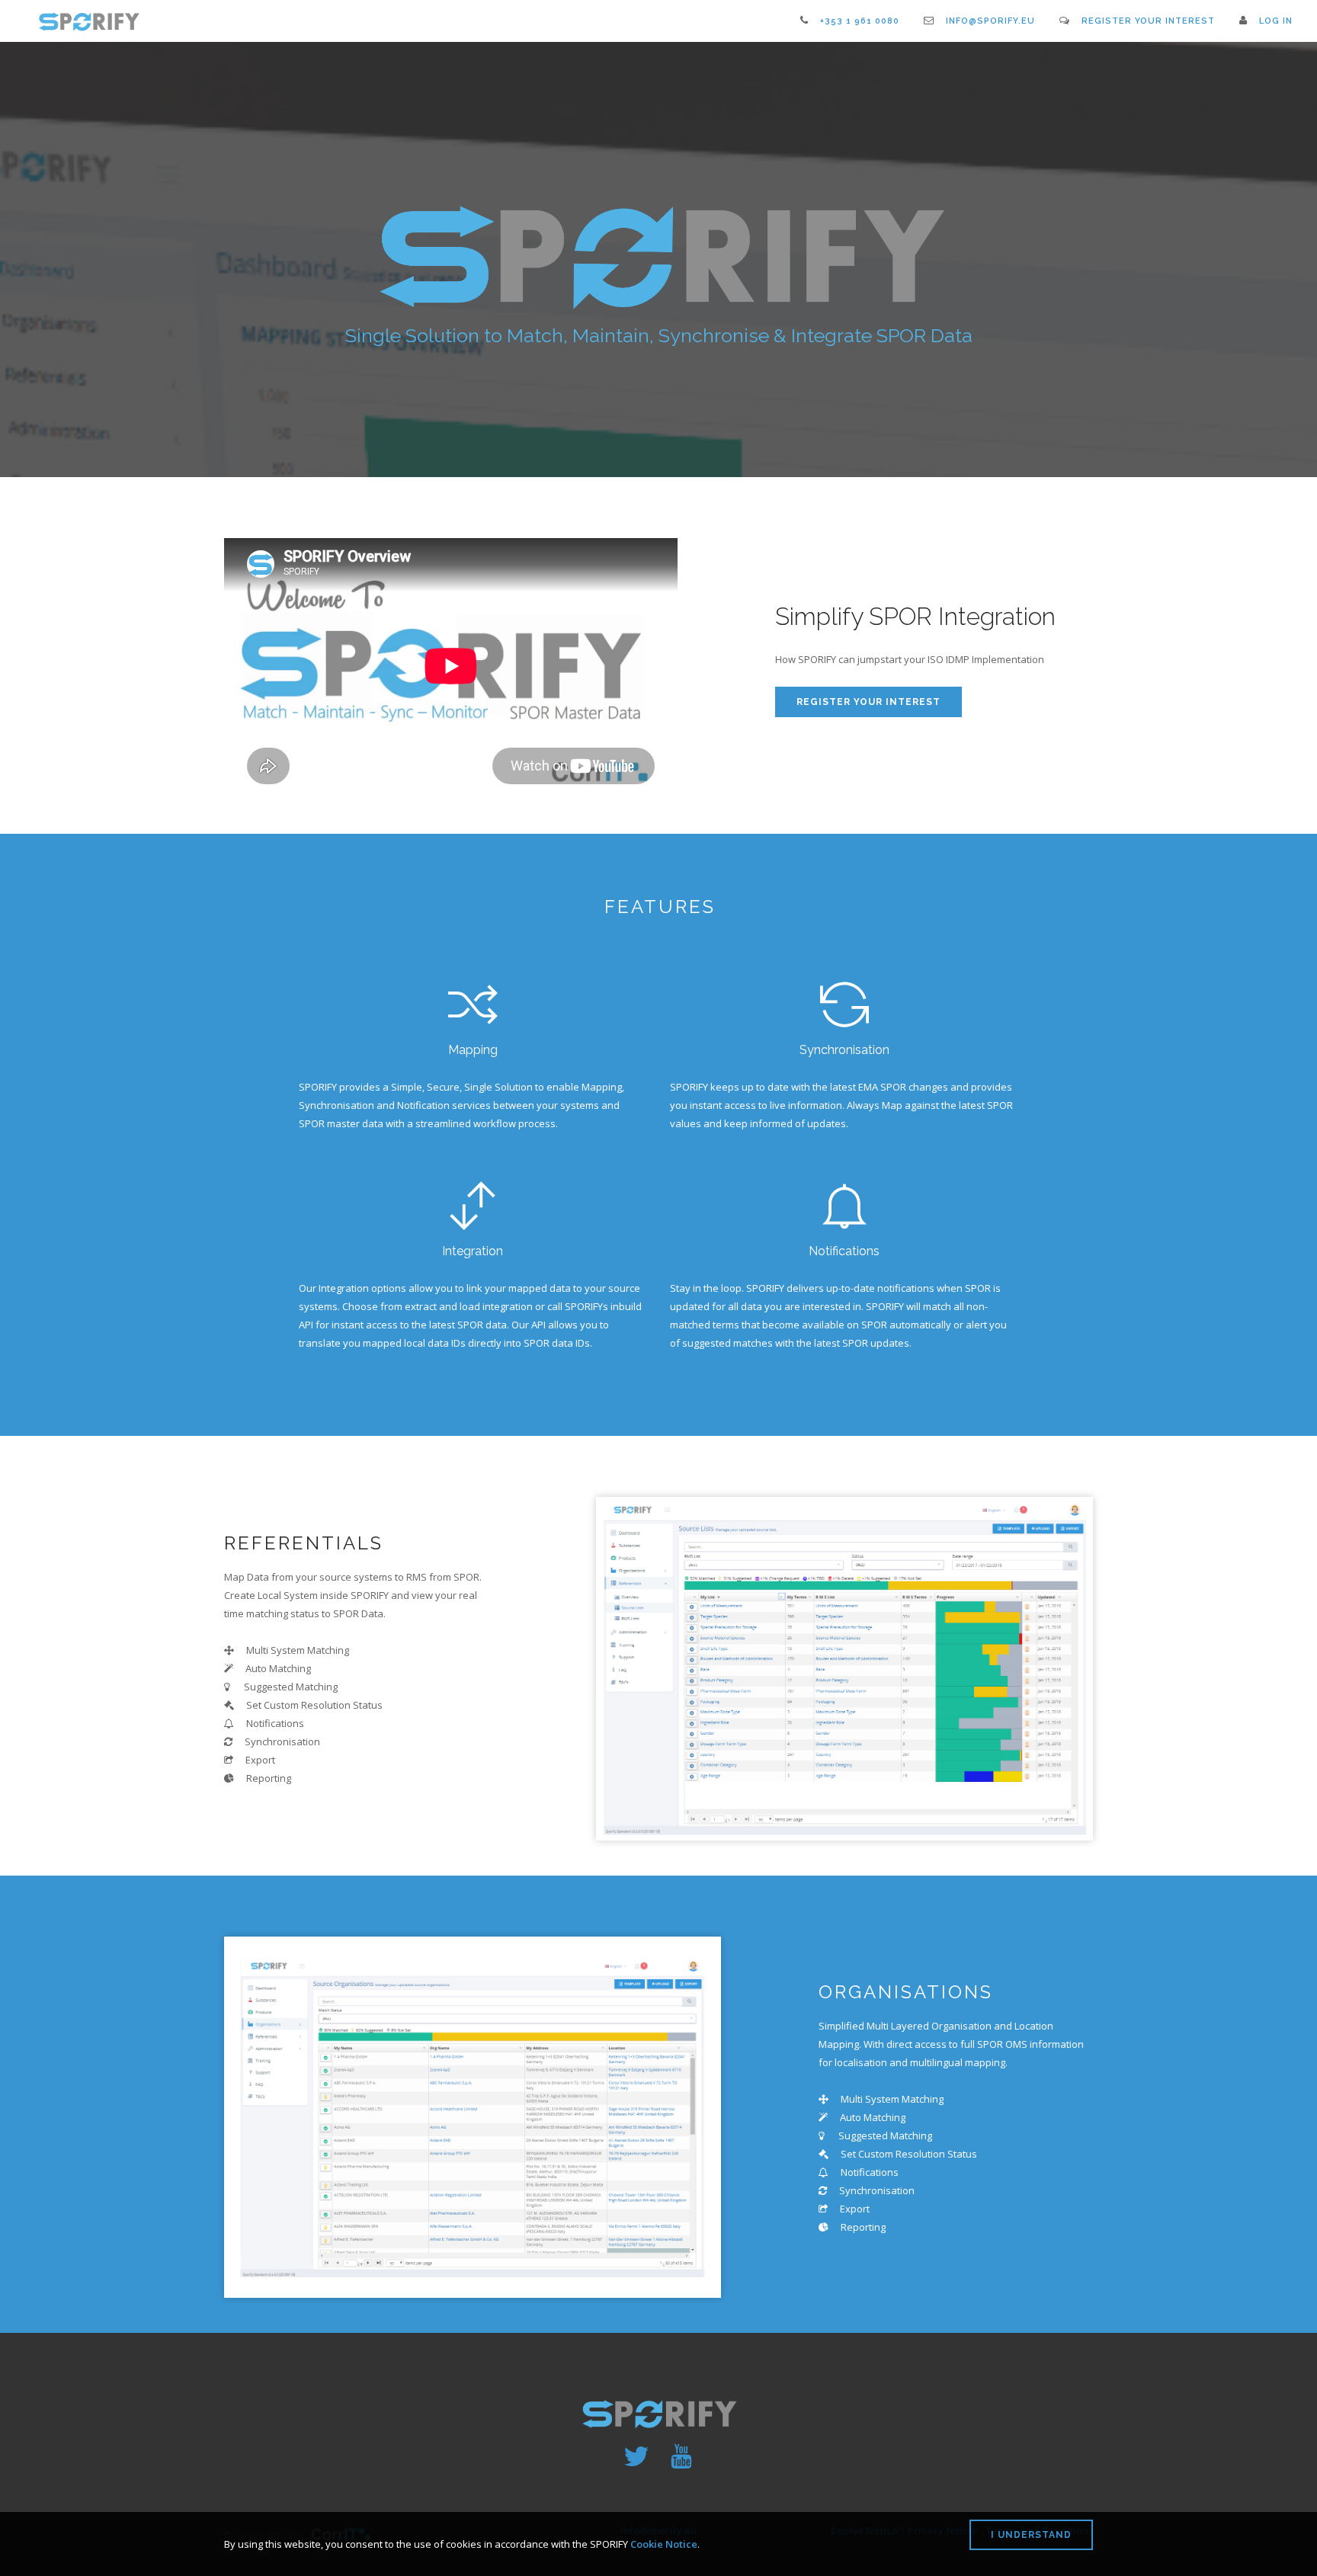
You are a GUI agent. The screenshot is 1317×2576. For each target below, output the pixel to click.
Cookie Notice (664, 2544)
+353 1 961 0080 (860, 21)
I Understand (1031, 2535)
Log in (1276, 21)
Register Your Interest (1148, 21)
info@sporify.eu (990, 21)
